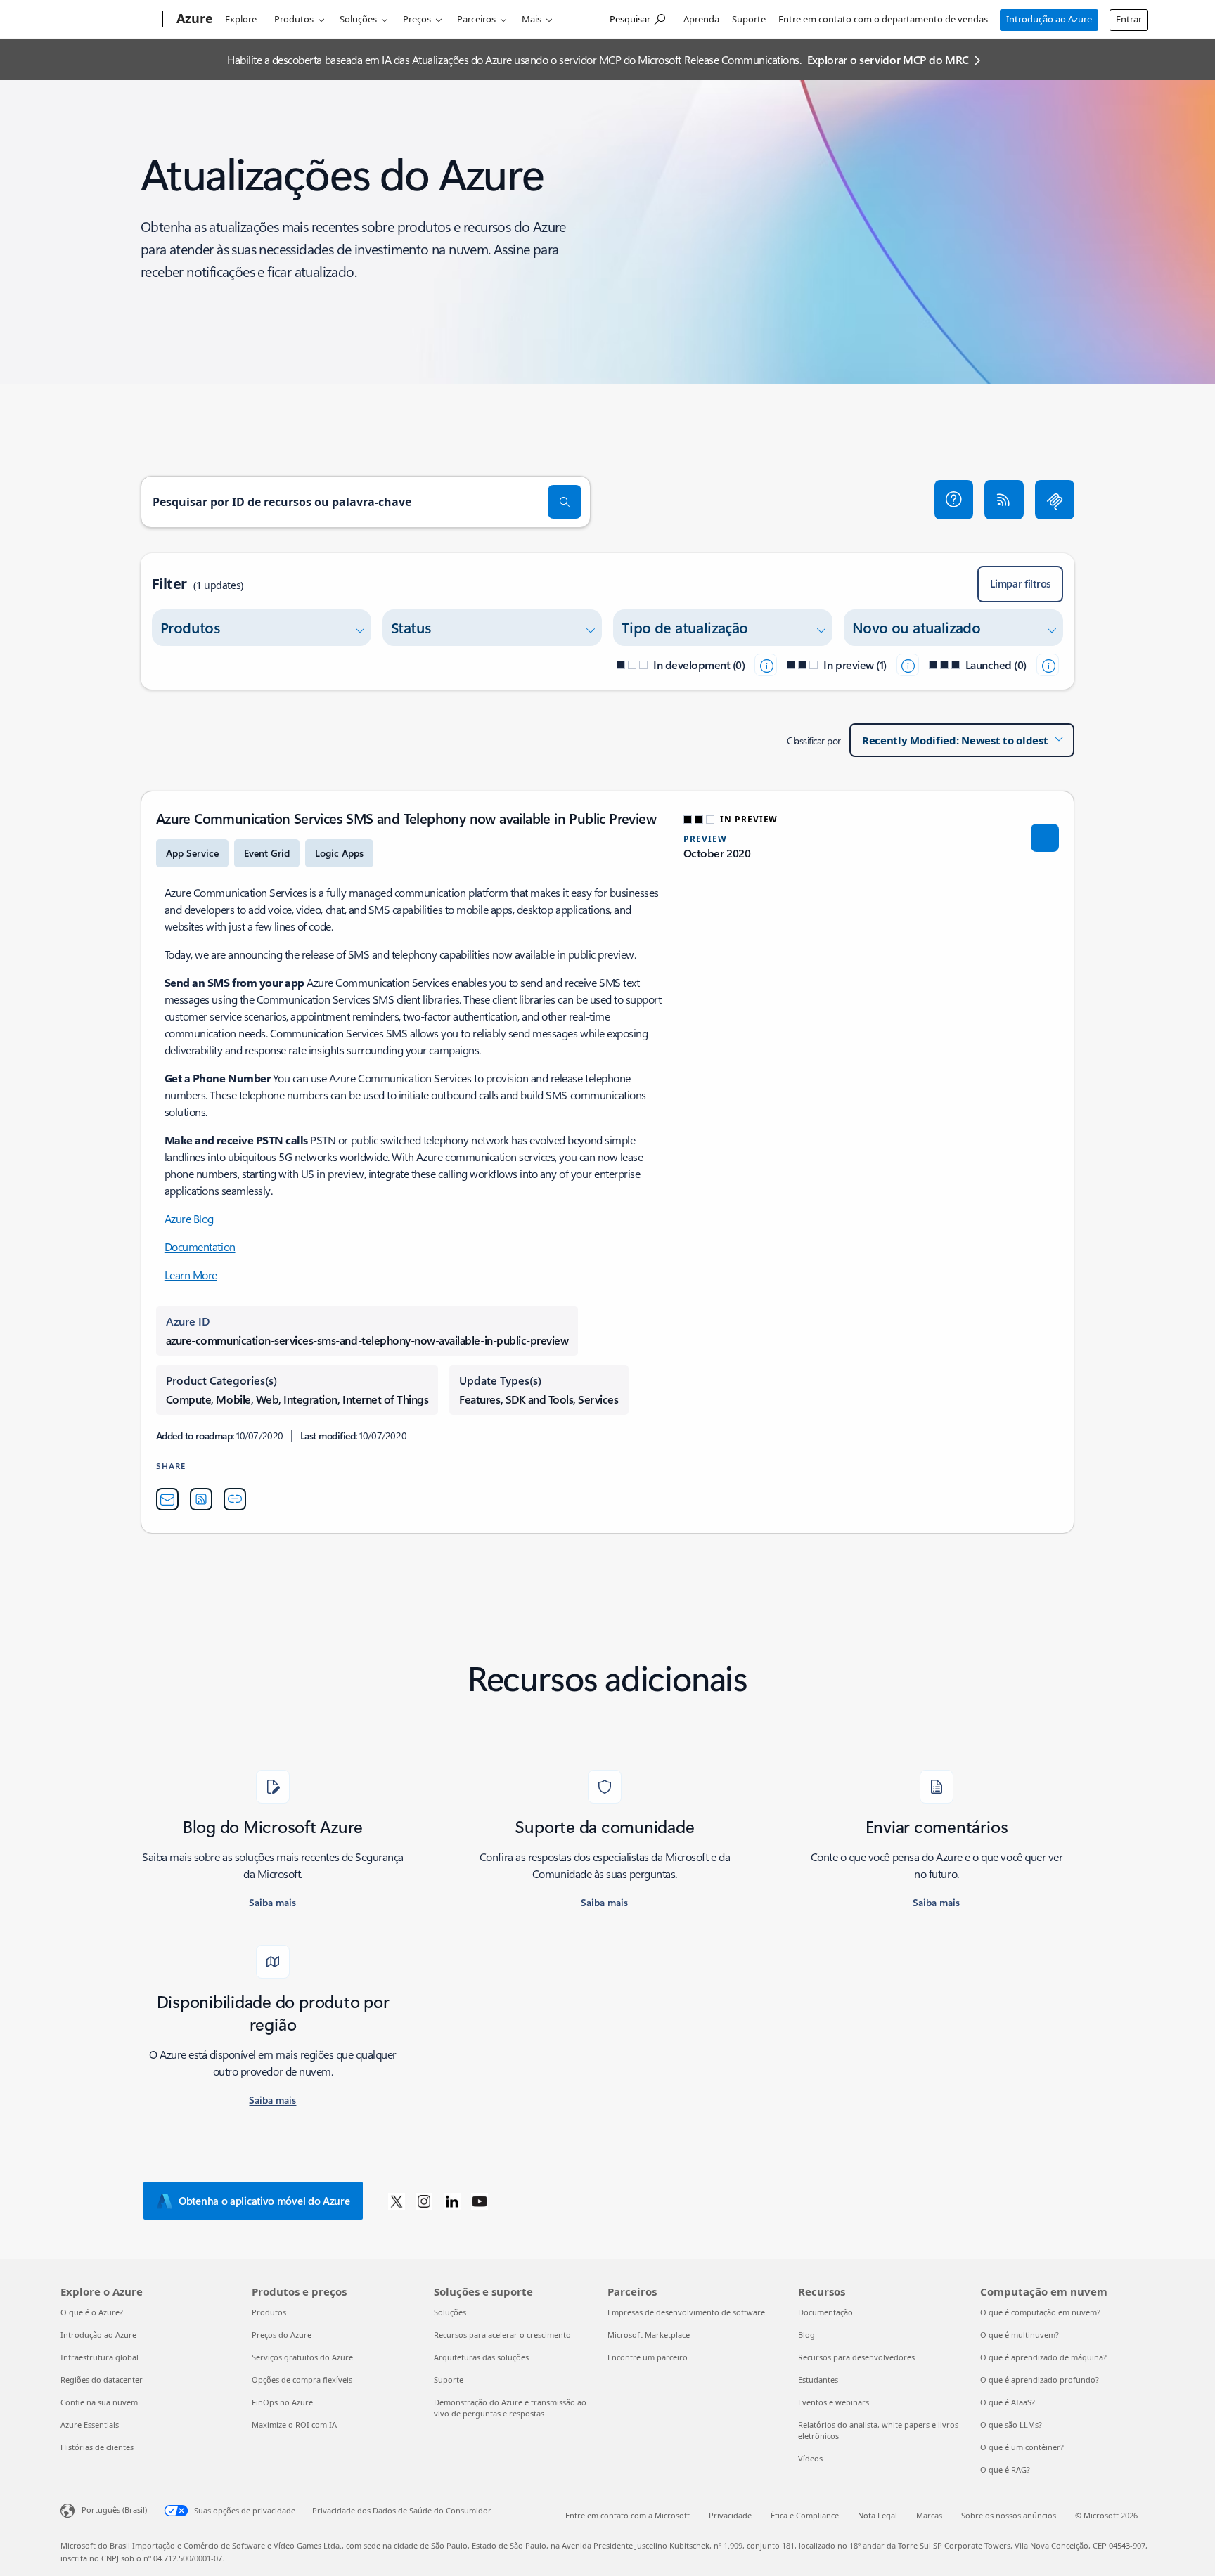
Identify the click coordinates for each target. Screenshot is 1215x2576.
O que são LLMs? (1011, 2425)
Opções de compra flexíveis (302, 2380)
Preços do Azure (282, 2335)
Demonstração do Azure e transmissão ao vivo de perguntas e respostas (510, 2408)
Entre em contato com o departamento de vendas (883, 19)
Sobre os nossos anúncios (1009, 2515)
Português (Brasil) (114, 2510)
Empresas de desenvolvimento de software (686, 2312)
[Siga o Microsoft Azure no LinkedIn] (452, 2201)
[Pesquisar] (565, 502)
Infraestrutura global (99, 2357)
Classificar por (814, 740)
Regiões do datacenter (102, 2380)
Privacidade (730, 2515)
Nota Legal (877, 2515)
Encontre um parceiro (648, 2357)
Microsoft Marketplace (649, 2335)
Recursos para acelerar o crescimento (502, 2335)
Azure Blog (189, 1218)
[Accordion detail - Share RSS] (201, 1499)
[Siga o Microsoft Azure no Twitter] (397, 2201)
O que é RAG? (1005, 2470)
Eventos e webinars (834, 2402)
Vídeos (810, 2458)
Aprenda (701, 19)
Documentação (825, 2312)
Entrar (1129, 19)
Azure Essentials (90, 2425)
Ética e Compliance (805, 2515)
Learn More (191, 1275)
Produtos (294, 19)
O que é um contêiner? (1022, 2447)
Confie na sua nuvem (99, 2402)
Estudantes (818, 2380)
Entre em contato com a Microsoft (628, 2515)
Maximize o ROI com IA (294, 2425)
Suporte (749, 19)
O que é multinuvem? (1020, 2335)
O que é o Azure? (92, 2312)
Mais (532, 19)
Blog (806, 2335)
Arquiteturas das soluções (481, 2357)
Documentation (200, 1247)
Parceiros (476, 19)
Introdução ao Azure (1049, 19)
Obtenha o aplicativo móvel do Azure (264, 2201)
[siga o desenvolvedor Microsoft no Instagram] (424, 2201)
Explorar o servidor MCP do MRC (888, 59)
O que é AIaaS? (1008, 2402)
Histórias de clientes (97, 2447)
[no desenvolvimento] (766, 665)
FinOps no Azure (282, 2402)
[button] (954, 500)
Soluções (358, 19)
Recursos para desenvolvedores (856, 2357)
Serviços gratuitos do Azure (302, 2357)
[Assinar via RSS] (1004, 500)
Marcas (929, 2515)
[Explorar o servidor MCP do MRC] (1055, 500)
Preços (417, 19)
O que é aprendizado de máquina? (1043, 2357)
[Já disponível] (1048, 665)
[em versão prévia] (908, 665)
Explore (241, 19)
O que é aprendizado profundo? (1040, 2380)
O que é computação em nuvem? (1040, 2312)
